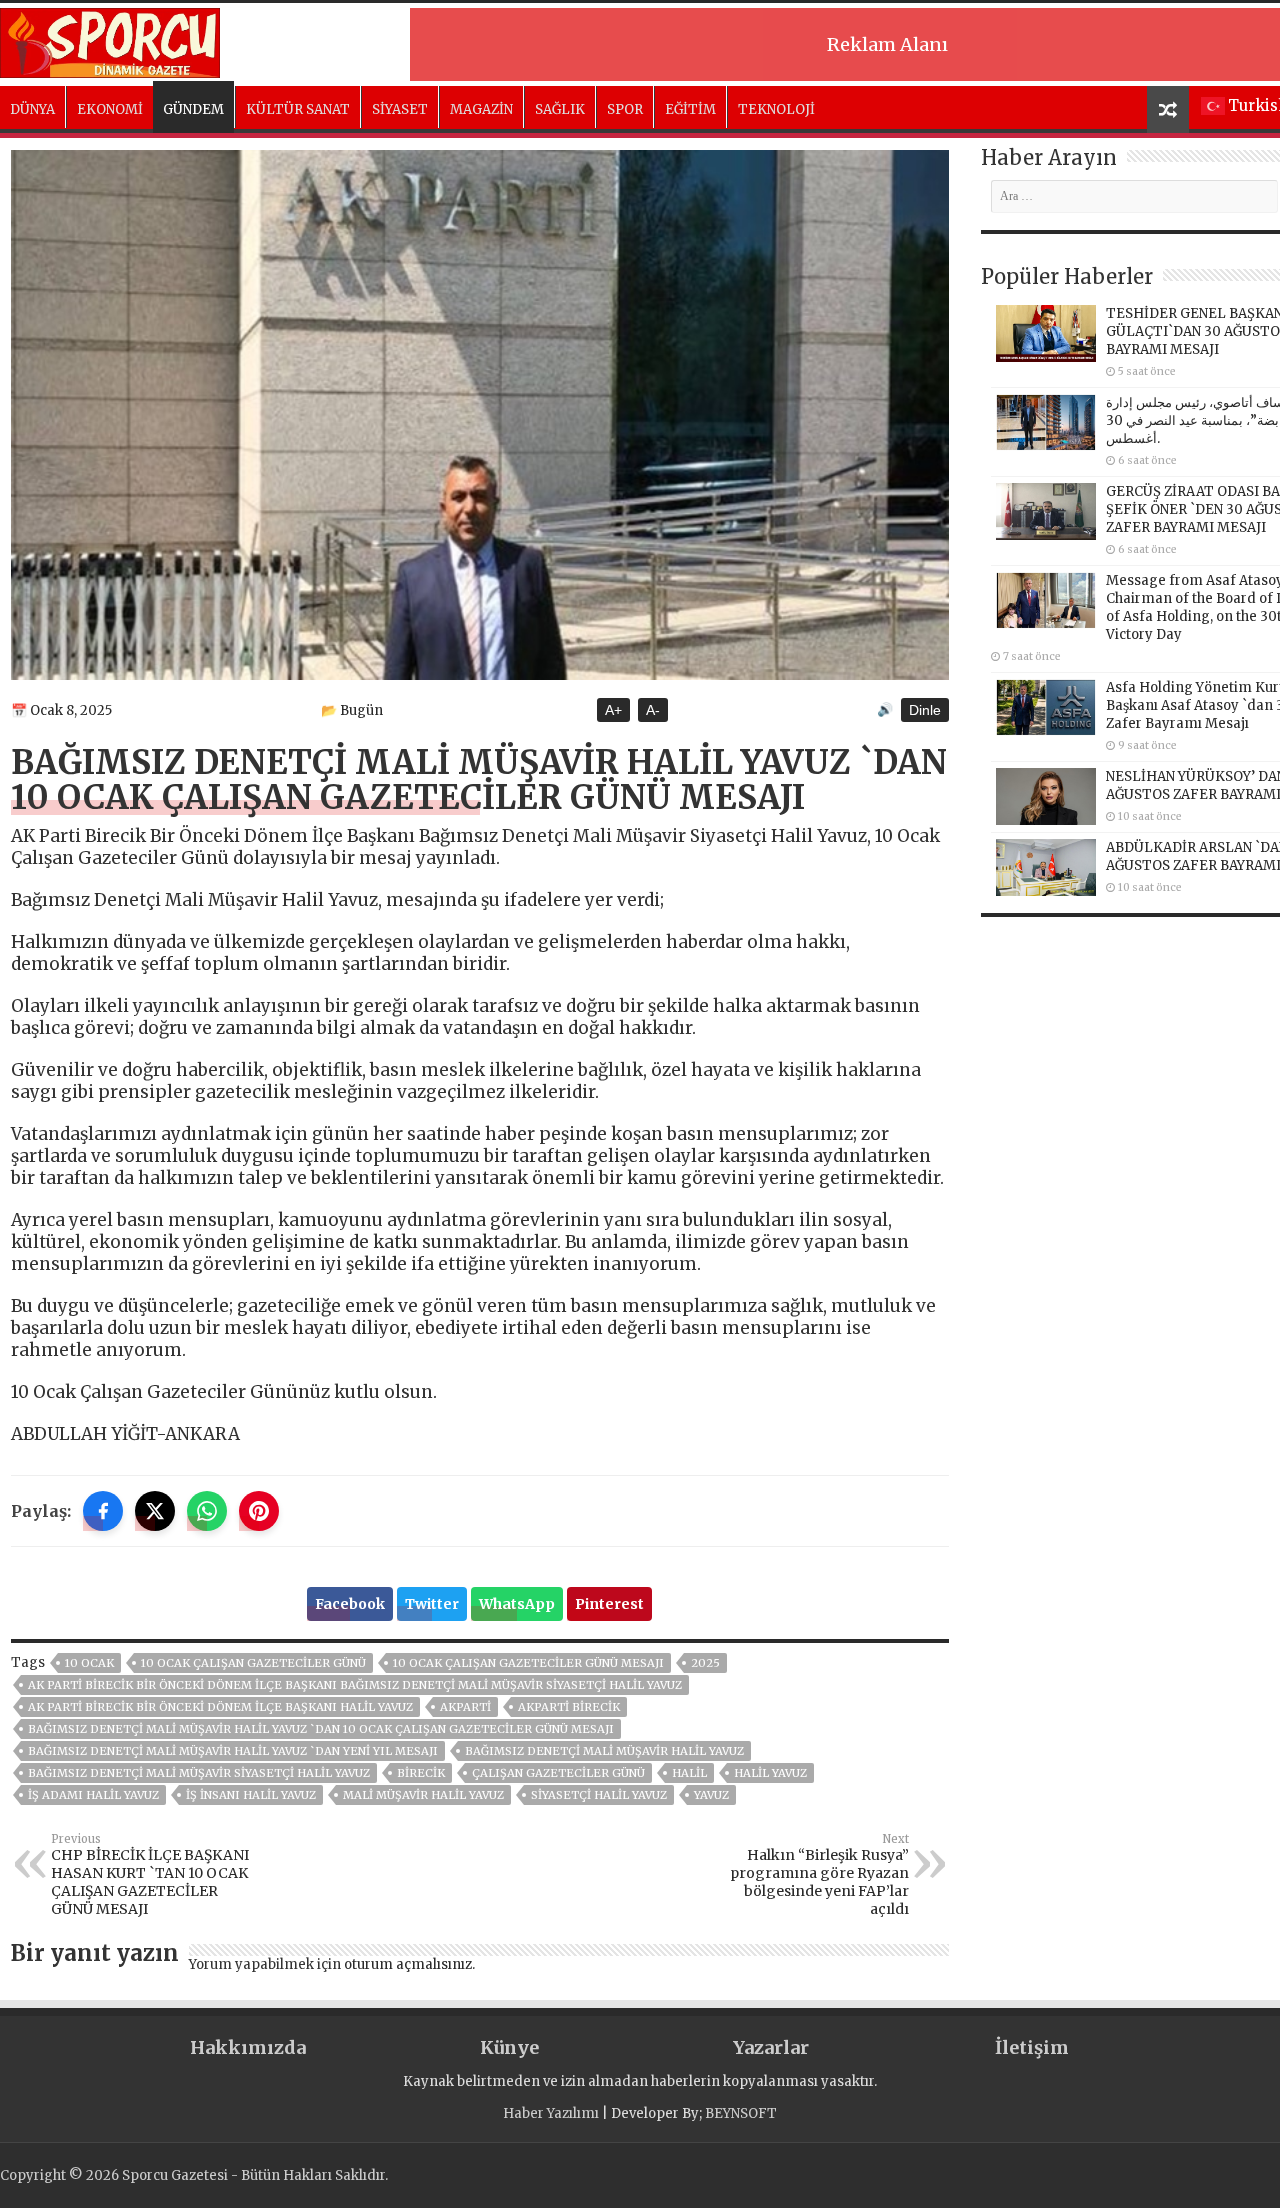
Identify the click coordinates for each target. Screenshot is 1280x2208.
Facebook (350, 1604)
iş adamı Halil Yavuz (93, 1795)
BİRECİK (421, 1773)
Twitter (432, 1604)
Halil (689, 1773)
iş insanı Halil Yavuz (251, 1795)
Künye (509, 2047)
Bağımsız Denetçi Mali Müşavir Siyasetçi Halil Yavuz (199, 1773)
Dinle (925, 710)
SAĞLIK (560, 109)
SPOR (625, 109)
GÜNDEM (193, 109)
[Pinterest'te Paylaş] (259, 1511)
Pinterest (609, 1604)
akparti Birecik (569, 1707)
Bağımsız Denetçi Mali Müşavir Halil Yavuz (604, 1751)
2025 (705, 1663)
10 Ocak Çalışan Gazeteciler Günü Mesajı (528, 1663)
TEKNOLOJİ (776, 109)
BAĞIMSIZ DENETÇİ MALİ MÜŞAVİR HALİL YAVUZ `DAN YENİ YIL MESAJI (233, 1751)
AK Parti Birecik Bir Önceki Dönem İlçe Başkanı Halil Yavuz (220, 1707)
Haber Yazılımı (551, 2113)
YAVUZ (711, 1795)
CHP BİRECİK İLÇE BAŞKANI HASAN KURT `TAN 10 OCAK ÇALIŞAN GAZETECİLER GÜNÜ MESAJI (150, 1875)
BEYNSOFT (741, 2113)
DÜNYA (32, 109)
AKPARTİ (465, 1707)
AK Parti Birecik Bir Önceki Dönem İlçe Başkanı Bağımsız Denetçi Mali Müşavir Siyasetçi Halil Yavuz (355, 1685)
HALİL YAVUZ (770, 1773)
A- (653, 710)
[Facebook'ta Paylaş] (103, 1511)
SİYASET (400, 109)
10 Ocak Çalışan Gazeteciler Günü (253, 1663)
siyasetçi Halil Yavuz (599, 1795)
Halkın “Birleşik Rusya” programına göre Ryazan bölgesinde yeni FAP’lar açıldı (819, 1875)
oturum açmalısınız (408, 1964)
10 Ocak (89, 1663)
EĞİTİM (690, 109)
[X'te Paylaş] (155, 1511)
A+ (613, 710)
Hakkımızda (248, 2047)
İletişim (1032, 2047)
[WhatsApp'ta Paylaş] (207, 1511)
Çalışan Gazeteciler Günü (558, 1773)
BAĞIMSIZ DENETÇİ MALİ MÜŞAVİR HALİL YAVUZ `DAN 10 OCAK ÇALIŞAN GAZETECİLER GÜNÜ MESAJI (321, 1729)
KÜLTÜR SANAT (298, 109)
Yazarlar (771, 2047)
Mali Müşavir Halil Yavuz (423, 1795)
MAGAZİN (481, 109)
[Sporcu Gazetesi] (110, 40)
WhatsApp (517, 1604)
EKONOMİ (110, 109)
